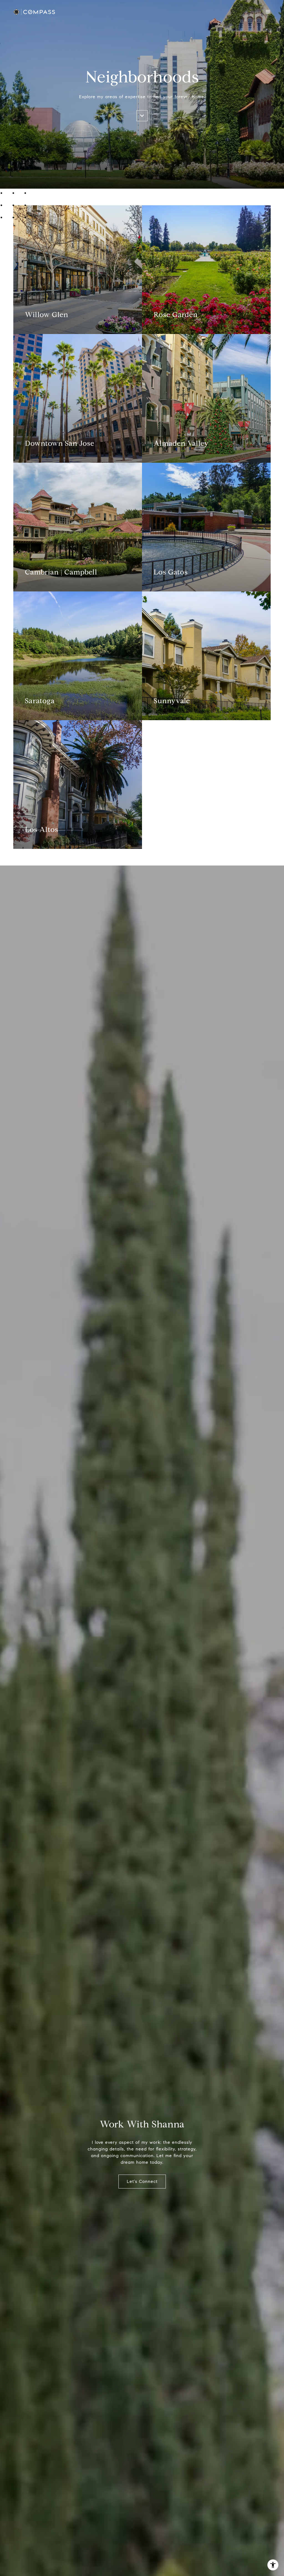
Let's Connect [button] (142, 2181)
